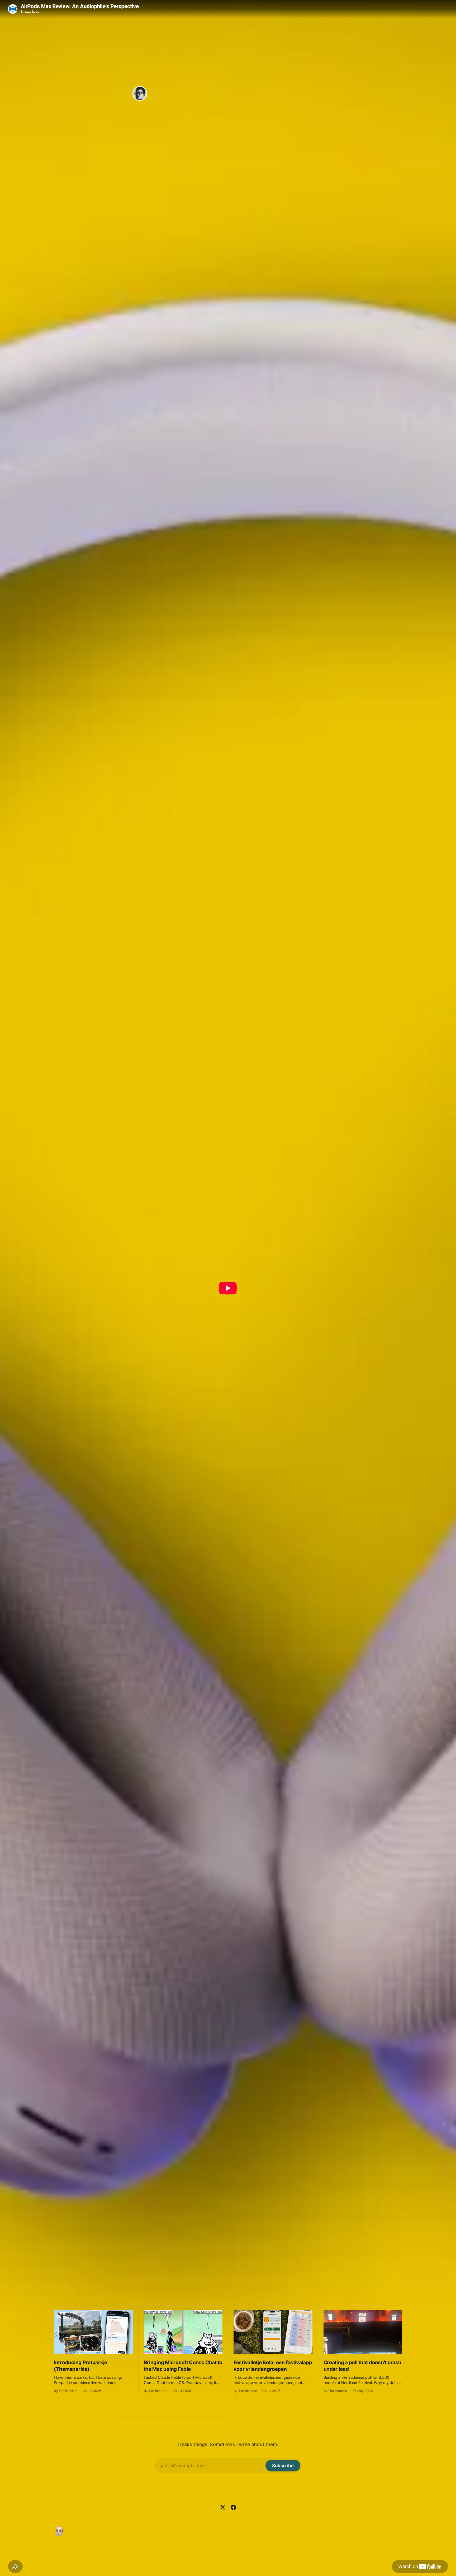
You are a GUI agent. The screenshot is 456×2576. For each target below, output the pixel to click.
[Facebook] (233, 2507)
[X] (223, 2507)
